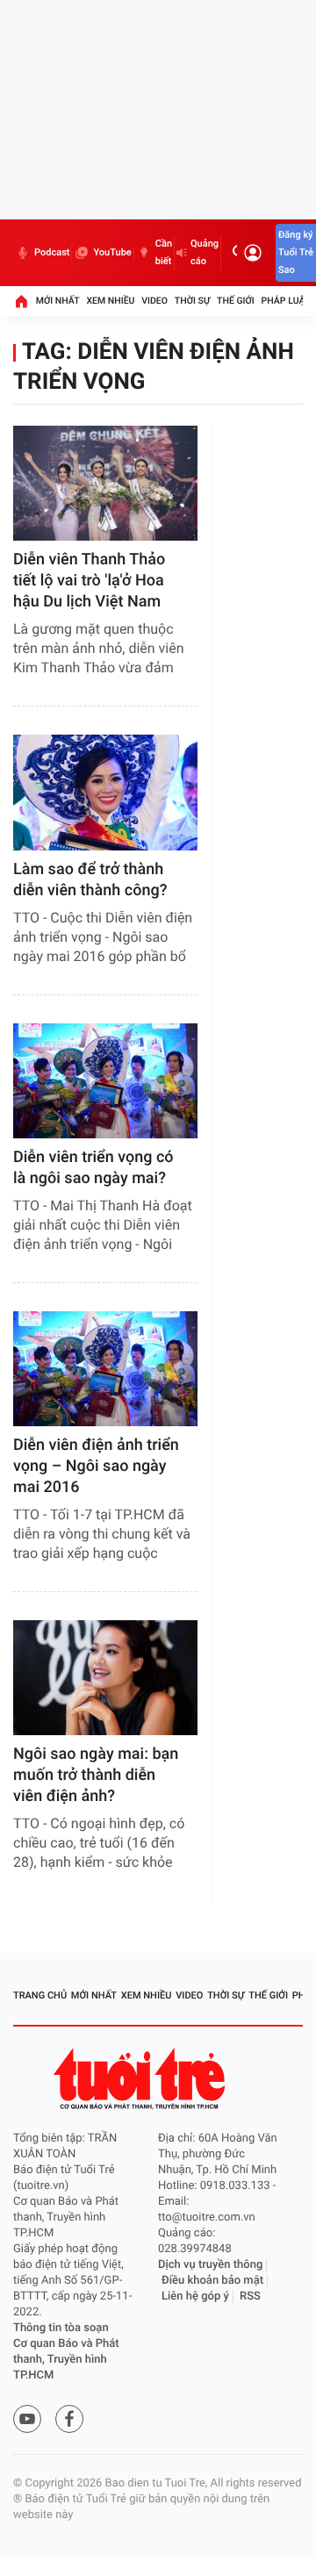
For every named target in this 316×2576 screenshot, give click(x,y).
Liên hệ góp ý (195, 2296)
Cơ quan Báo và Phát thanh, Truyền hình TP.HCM (66, 2360)
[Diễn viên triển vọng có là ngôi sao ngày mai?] (105, 1081)
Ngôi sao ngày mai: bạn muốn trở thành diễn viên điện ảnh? (96, 1775)
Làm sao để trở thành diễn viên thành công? (90, 880)
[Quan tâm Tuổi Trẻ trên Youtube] (27, 2419)
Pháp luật (286, 301)
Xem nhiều (110, 301)
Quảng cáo (205, 252)
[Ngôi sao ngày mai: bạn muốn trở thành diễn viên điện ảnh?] (105, 1678)
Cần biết (164, 252)
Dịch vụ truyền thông (210, 2265)
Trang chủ (40, 1995)
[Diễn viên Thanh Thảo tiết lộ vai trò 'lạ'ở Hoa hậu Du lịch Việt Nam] (105, 483)
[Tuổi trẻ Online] (141, 2079)
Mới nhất (58, 301)
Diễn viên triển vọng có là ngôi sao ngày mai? (93, 1168)
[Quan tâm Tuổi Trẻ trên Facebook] (69, 2419)
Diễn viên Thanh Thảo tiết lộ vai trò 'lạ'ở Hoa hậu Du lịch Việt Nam (89, 581)
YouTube (112, 252)
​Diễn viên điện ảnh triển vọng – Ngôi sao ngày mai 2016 (96, 1466)
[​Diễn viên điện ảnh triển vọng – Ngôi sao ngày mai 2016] (105, 1369)
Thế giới (236, 301)
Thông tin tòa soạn (61, 2328)
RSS (250, 2296)
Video (154, 301)
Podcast (52, 252)
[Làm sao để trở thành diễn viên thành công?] (105, 792)
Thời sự (192, 301)
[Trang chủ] (21, 301)
